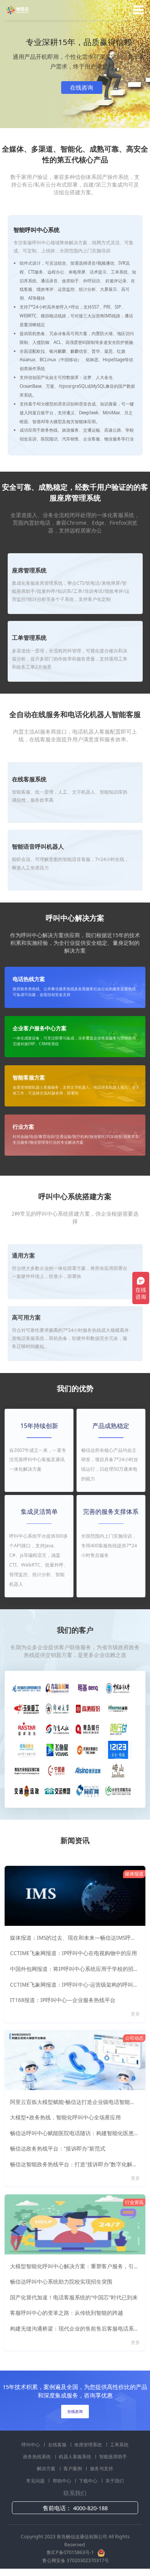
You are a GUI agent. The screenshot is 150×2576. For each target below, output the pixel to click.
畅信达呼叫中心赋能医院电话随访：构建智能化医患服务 (77, 2133)
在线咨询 (82, 87)
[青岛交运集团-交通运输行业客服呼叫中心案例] (57, 1791)
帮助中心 (62, 2481)
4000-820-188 (90, 2508)
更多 (136, 2014)
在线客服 (58, 2445)
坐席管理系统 (89, 2445)
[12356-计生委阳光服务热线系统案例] (118, 1791)
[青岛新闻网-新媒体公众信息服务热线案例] (57, 1688)
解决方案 (47, 2468)
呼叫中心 (31, 2445)
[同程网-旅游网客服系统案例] (88, 1791)
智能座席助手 (113, 2457)
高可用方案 (26, 1317)
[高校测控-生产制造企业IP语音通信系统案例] (88, 1708)
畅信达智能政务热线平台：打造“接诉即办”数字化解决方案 (79, 2164)
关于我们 (115, 2481)
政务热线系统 (37, 2457)
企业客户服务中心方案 (40, 1029)
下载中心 (89, 2481)
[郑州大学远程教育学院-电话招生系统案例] (57, 1708)
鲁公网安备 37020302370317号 (76, 2560)
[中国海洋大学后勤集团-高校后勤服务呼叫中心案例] (118, 1688)
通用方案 (23, 1255)
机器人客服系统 (76, 2457)
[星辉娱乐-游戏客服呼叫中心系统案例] (27, 1729)
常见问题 (36, 2481)
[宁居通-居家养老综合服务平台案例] (57, 1770)
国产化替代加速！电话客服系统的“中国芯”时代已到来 (74, 2297)
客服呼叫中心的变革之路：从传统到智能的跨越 (67, 2313)
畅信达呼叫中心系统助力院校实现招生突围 (61, 2282)
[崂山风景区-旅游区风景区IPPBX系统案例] (118, 1770)
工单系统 (119, 2445)
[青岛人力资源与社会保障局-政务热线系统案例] (57, 1729)
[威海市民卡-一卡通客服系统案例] (27, 1749)
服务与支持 (102, 2468)
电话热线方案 (29, 979)
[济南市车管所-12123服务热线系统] (118, 1749)
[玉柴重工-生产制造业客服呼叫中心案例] (27, 1708)
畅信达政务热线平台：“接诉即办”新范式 (58, 2149)
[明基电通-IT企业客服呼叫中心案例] (88, 1688)
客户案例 (73, 2468)
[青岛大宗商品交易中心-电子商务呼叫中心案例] (27, 1770)
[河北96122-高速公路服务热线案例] (27, 1688)
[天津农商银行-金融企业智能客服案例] (88, 1749)
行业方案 (23, 1127)
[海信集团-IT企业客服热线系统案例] (118, 1708)
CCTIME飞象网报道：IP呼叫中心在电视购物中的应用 (73, 1953)
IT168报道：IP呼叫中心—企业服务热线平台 (63, 2000)
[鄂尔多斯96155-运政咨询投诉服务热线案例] (27, 1791)
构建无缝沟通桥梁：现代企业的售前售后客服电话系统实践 (80, 2329)
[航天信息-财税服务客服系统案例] (88, 1770)
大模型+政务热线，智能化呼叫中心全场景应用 (65, 2117)
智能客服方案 (29, 1078)
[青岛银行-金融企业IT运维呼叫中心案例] (88, 1729)
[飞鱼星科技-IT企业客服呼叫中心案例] (57, 1749)
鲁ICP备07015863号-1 (71, 2552)
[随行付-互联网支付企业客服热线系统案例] (118, 1729)
